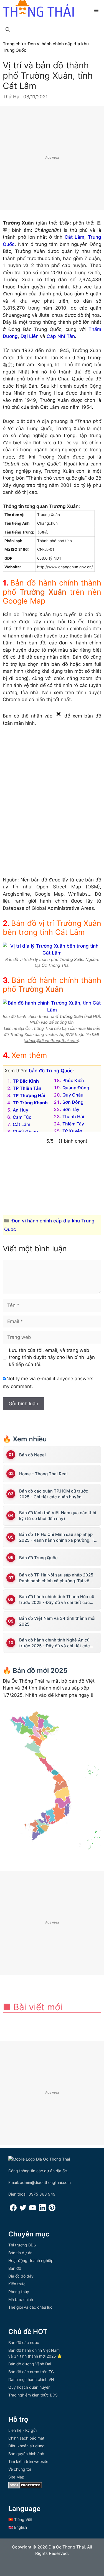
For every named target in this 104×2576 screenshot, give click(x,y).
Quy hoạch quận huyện (29, 2387)
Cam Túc (22, 1117)
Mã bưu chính (21, 2299)
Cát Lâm (75, 237)
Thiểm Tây (73, 1124)
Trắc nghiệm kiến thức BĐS (33, 2395)
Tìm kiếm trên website (28, 2461)
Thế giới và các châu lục (30, 2307)
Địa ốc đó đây (21, 2276)
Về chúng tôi (20, 2469)
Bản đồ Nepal (32, 1455)
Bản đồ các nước (24, 2342)
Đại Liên (30, 336)
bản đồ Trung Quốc (51, 1071)
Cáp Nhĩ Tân (61, 336)
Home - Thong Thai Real (43, 1474)
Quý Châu (73, 1095)
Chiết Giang (25, 1132)
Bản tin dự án (20, 2253)
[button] (8, 29)
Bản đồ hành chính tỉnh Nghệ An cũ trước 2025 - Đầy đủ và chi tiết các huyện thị (54, 1643)
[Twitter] (23, 2210)
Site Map (16, 2477)
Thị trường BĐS (22, 2245)
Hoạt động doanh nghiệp (31, 2260)
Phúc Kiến (73, 1080)
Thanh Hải (73, 1117)
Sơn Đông (73, 1102)
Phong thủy (19, 2292)
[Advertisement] (52, 158)
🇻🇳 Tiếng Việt (20, 2519)
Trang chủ (13, 44)
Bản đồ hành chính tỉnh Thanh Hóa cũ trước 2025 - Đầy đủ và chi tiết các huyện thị (57, 1600)
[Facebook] (13, 2210)
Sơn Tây (71, 1109)
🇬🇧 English (18, 2527)
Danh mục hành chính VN (31, 2379)
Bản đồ (15, 2268)
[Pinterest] (52, 2210)
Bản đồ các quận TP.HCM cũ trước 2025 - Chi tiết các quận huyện (54, 1494)
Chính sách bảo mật (26, 2438)
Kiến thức (17, 2284)
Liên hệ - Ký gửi (22, 2430)
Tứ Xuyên (72, 1131)
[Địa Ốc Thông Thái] (38, 9)
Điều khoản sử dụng (26, 2446)
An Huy (21, 1110)
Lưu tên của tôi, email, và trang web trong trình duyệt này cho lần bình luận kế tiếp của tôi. (52, 1357)
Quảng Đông (76, 1088)
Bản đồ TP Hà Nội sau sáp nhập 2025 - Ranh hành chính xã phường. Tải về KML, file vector (58, 1578)
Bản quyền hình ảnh (26, 2454)
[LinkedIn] (42, 2210)
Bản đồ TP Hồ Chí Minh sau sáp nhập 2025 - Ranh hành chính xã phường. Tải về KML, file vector (58, 1537)
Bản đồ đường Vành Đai (30, 2364)
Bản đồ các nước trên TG (31, 2372)
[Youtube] (33, 2210)
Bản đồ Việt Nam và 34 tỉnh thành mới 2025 (57, 1621)
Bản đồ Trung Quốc (38, 1558)
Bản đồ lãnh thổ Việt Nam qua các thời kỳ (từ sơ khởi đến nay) (58, 1516)
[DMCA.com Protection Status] (25, 2487)
